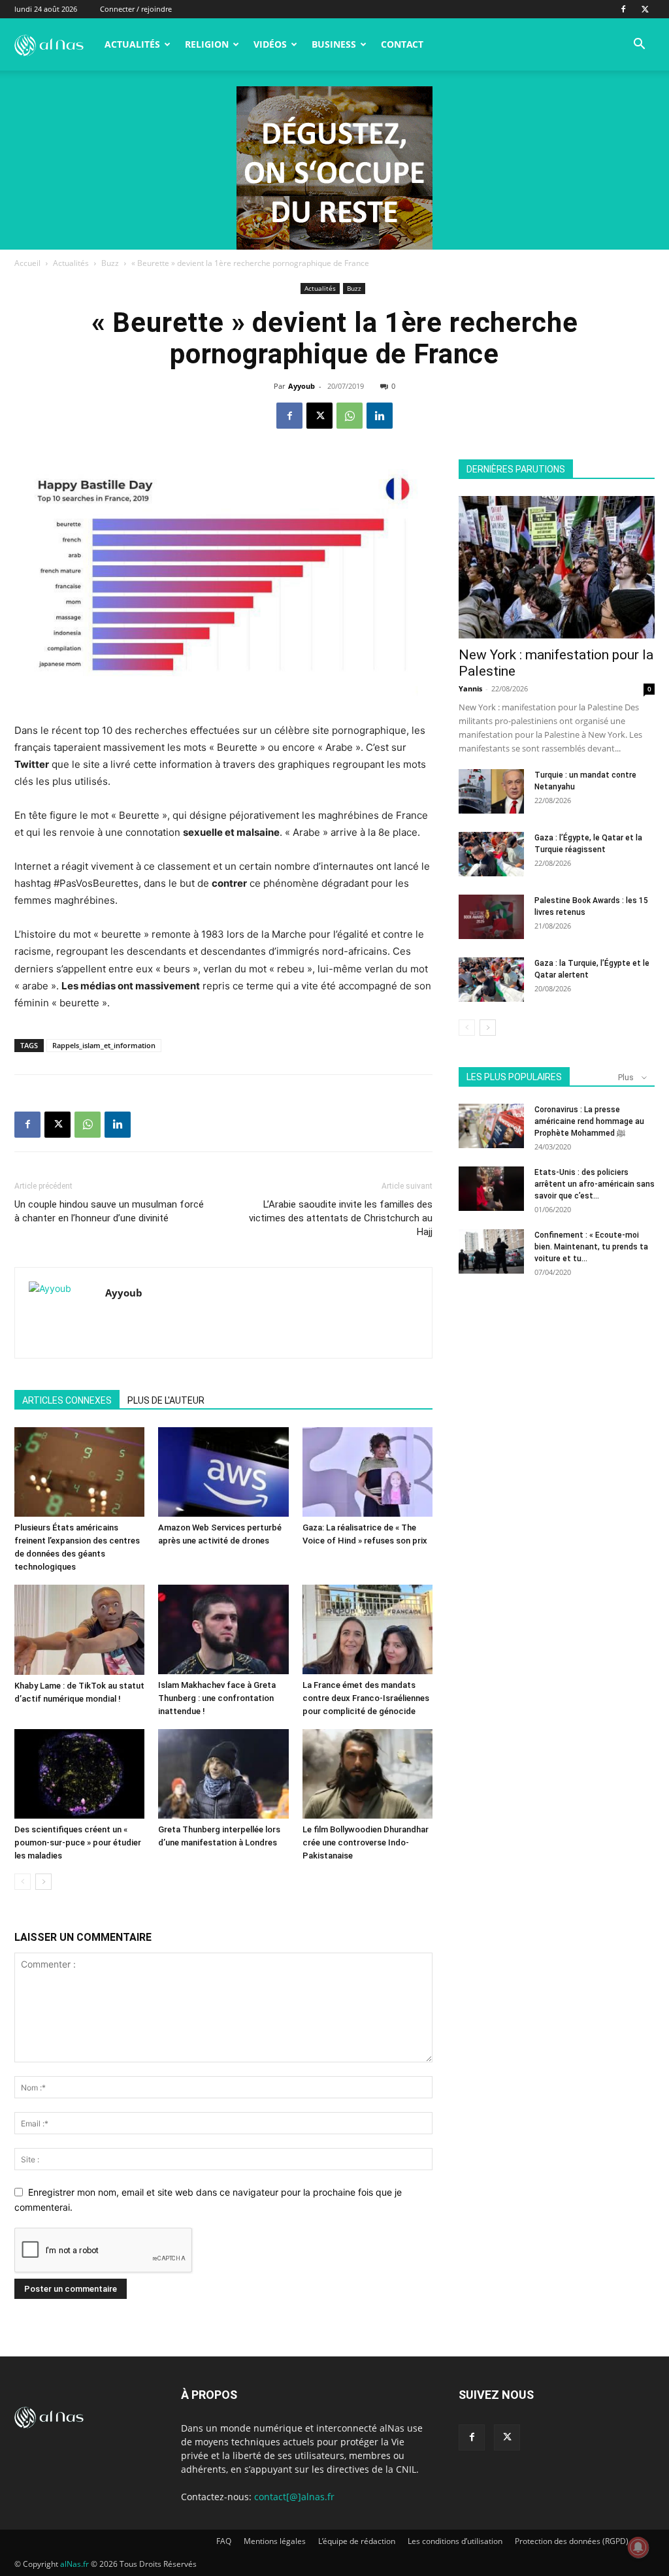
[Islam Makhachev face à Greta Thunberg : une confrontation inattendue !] (223, 1629)
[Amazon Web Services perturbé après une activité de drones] (223, 1472)
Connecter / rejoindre (136, 9)
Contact (402, 44)
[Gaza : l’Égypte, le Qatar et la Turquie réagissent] (491, 854)
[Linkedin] (380, 416)
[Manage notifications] (638, 2547)
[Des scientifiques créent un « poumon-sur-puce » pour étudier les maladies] (79, 1774)
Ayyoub (302, 386)
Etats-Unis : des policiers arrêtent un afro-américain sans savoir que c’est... (595, 1184)
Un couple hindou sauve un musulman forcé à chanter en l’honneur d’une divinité (109, 1211)
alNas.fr (74, 2564)
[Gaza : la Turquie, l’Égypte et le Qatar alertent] (491, 980)
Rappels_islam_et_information (104, 1045)
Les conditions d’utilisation (455, 2541)
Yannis (470, 688)
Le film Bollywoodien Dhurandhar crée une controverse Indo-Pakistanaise (366, 1842)
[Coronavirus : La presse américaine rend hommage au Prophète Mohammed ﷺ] (491, 1126)
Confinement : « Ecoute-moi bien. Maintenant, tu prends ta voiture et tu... (591, 1247)
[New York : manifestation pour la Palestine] (557, 567)
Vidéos (270, 44)
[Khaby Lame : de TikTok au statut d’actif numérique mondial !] (79, 1630)
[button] (639, 45)
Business (334, 44)
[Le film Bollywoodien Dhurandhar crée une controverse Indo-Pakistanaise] (367, 1774)
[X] (645, 9)
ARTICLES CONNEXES (67, 1400)
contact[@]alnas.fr (294, 2497)
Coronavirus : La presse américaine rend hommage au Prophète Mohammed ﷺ (589, 1121)
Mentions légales (275, 2541)
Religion (207, 44)
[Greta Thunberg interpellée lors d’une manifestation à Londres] (223, 1774)
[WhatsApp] (350, 416)
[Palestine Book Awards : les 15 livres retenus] (491, 917)
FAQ (224, 2541)
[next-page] (43, 1882)
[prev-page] (23, 1882)
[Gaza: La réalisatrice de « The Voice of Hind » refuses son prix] (367, 1472)
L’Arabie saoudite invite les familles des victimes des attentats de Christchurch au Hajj (341, 1218)
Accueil (27, 263)
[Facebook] (623, 9)
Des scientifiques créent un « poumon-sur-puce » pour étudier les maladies (78, 1842)
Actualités (132, 44)
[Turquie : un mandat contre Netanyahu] (491, 792)
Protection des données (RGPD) (572, 2541)
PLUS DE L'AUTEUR (166, 1400)
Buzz (110, 263)
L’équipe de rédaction (357, 2541)
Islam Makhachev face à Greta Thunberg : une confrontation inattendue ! (217, 1698)
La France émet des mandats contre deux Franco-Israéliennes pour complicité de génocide (366, 1698)
